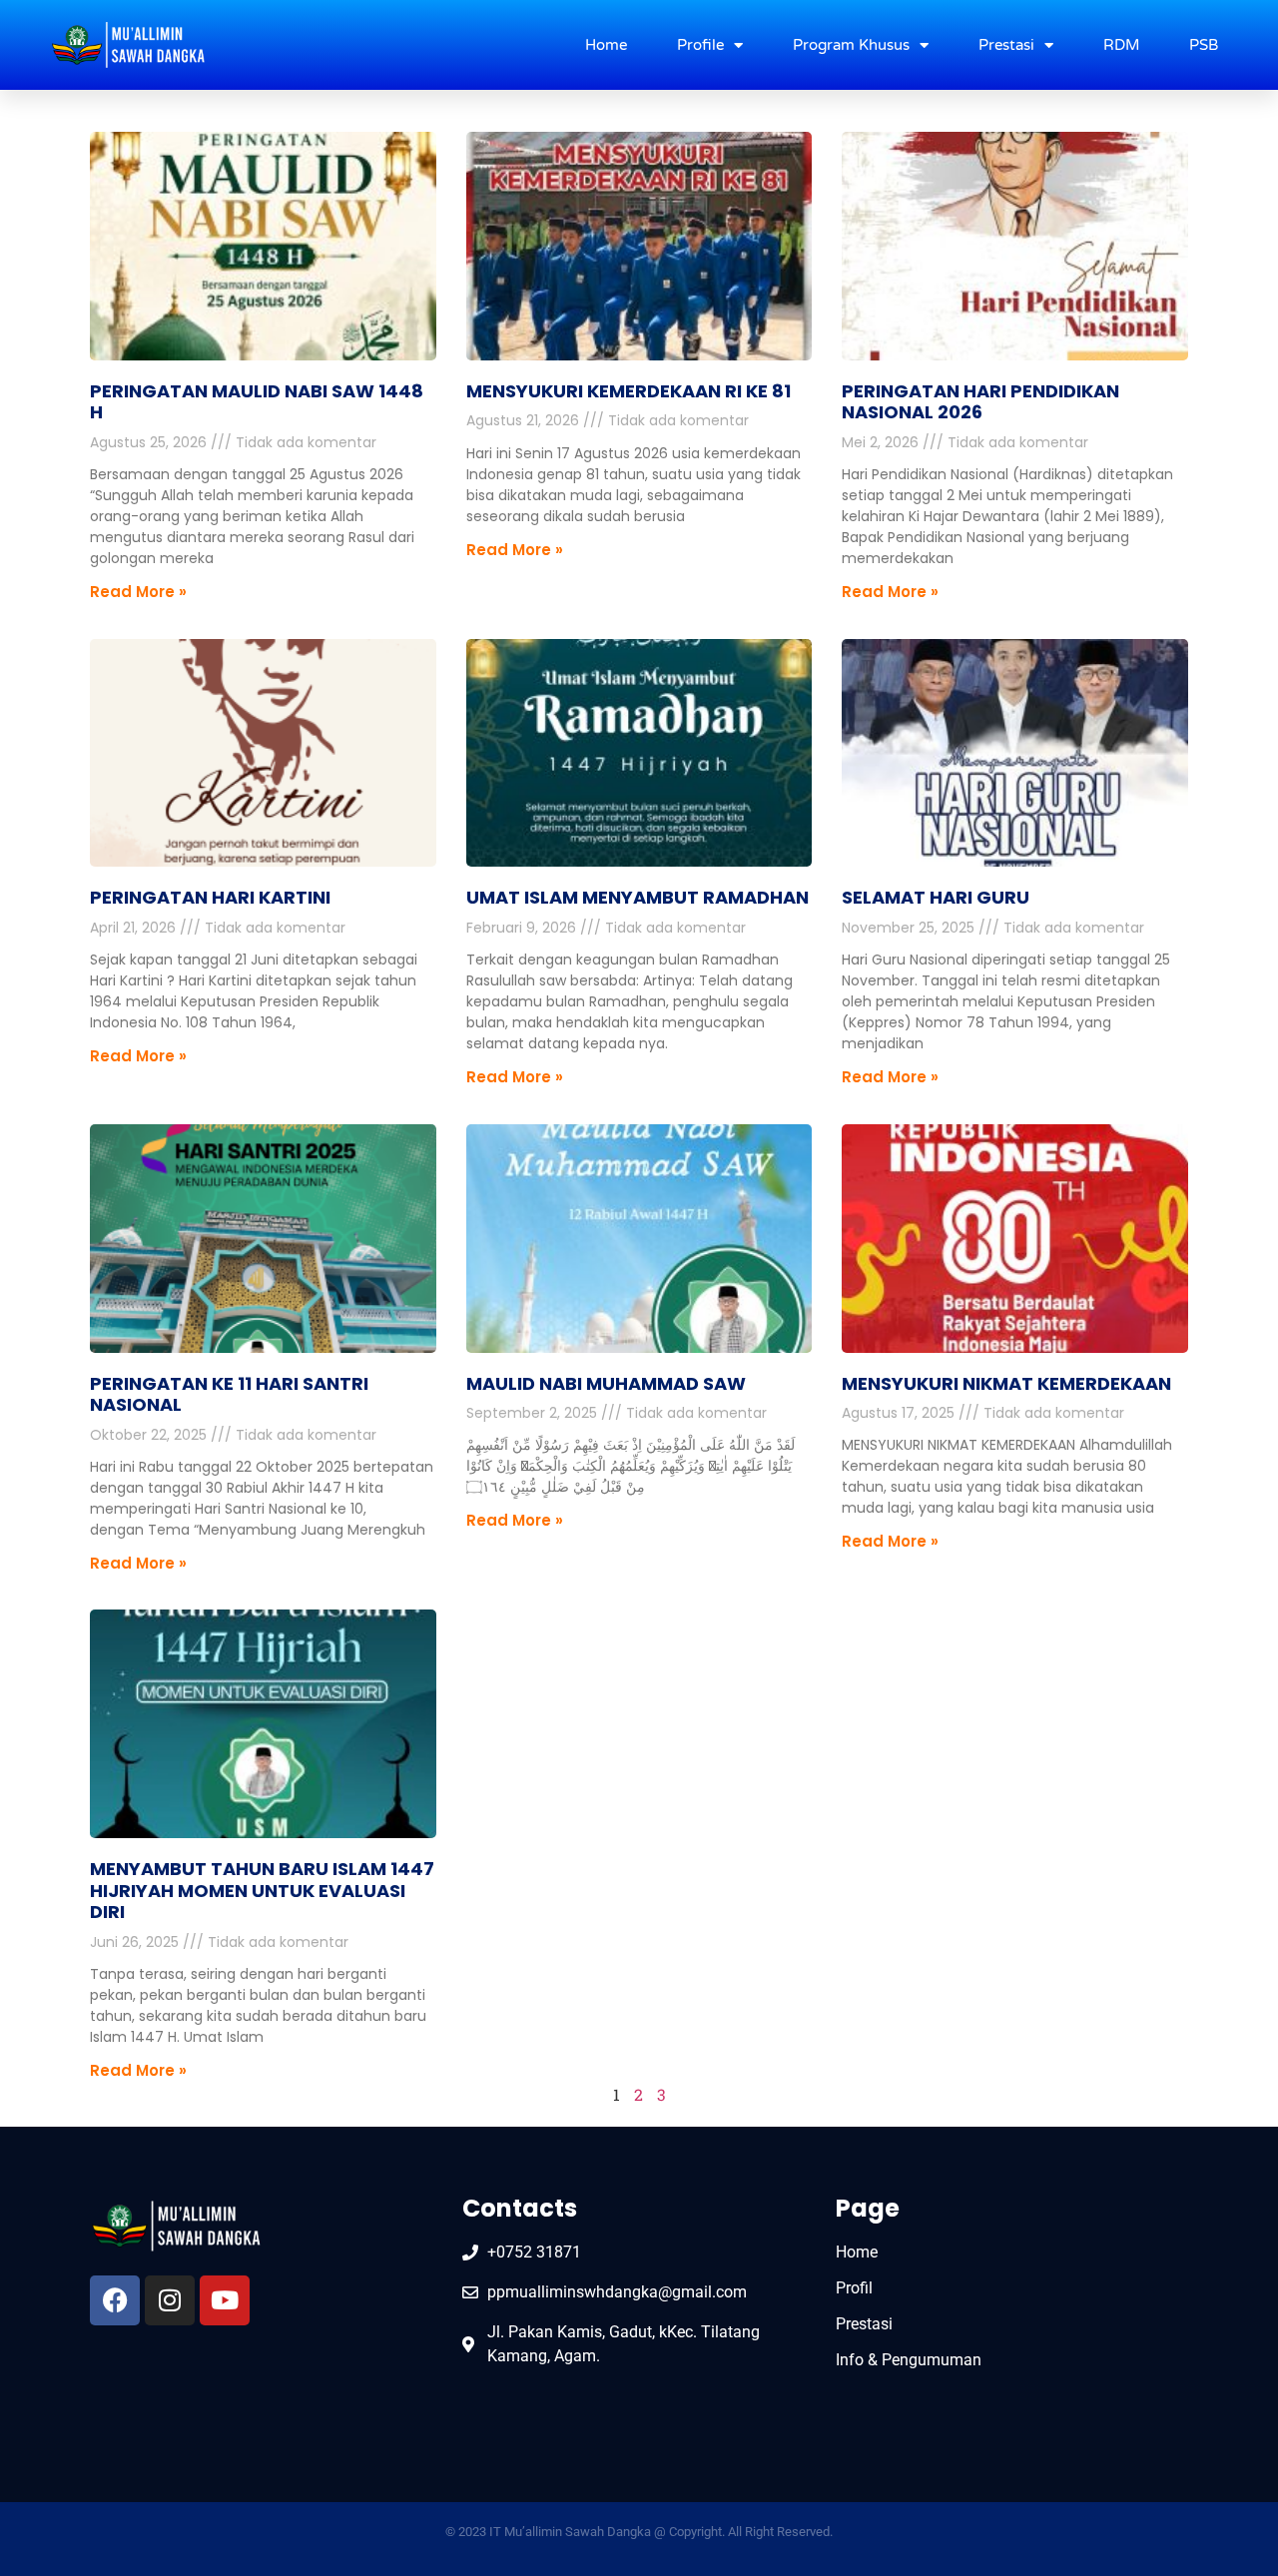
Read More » (138, 592)
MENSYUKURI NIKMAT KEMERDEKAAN (1006, 1383)
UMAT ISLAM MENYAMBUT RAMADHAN (638, 897)
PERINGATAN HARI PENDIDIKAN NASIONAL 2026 (980, 402)
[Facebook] (115, 2300)
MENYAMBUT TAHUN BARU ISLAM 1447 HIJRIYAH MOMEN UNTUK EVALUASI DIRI (262, 1890)
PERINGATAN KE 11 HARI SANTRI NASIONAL (229, 1394)
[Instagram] (170, 2300)
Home (606, 45)
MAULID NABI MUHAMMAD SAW (606, 1383)
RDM (1121, 45)
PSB (1204, 45)
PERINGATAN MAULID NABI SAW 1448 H (257, 402)
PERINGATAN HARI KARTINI (210, 897)
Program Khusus (851, 45)
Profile (700, 45)
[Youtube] (225, 2300)
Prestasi (1006, 45)
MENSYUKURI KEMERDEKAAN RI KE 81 (629, 391)
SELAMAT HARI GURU (936, 897)
